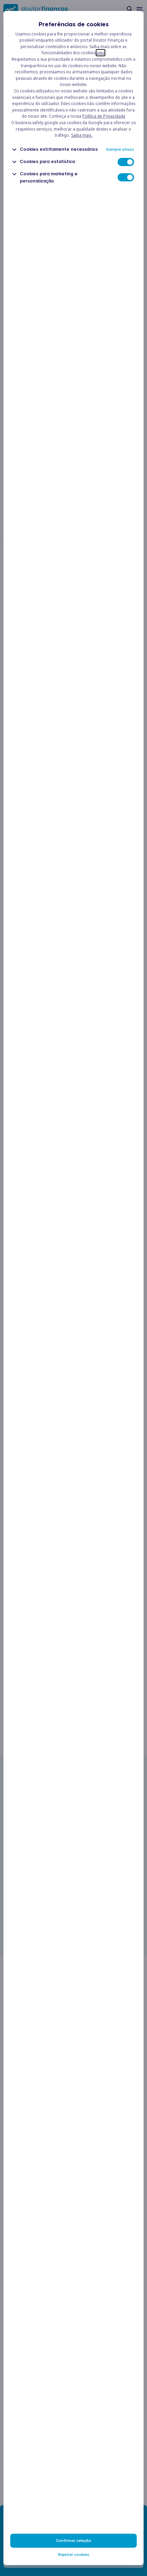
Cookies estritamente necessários (59, 149)
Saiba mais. (82, 135)
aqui (101, 53)
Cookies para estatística (47, 161)
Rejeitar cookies (74, 2555)
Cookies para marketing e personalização (49, 177)
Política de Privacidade (104, 116)
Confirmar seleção (73, 2541)
